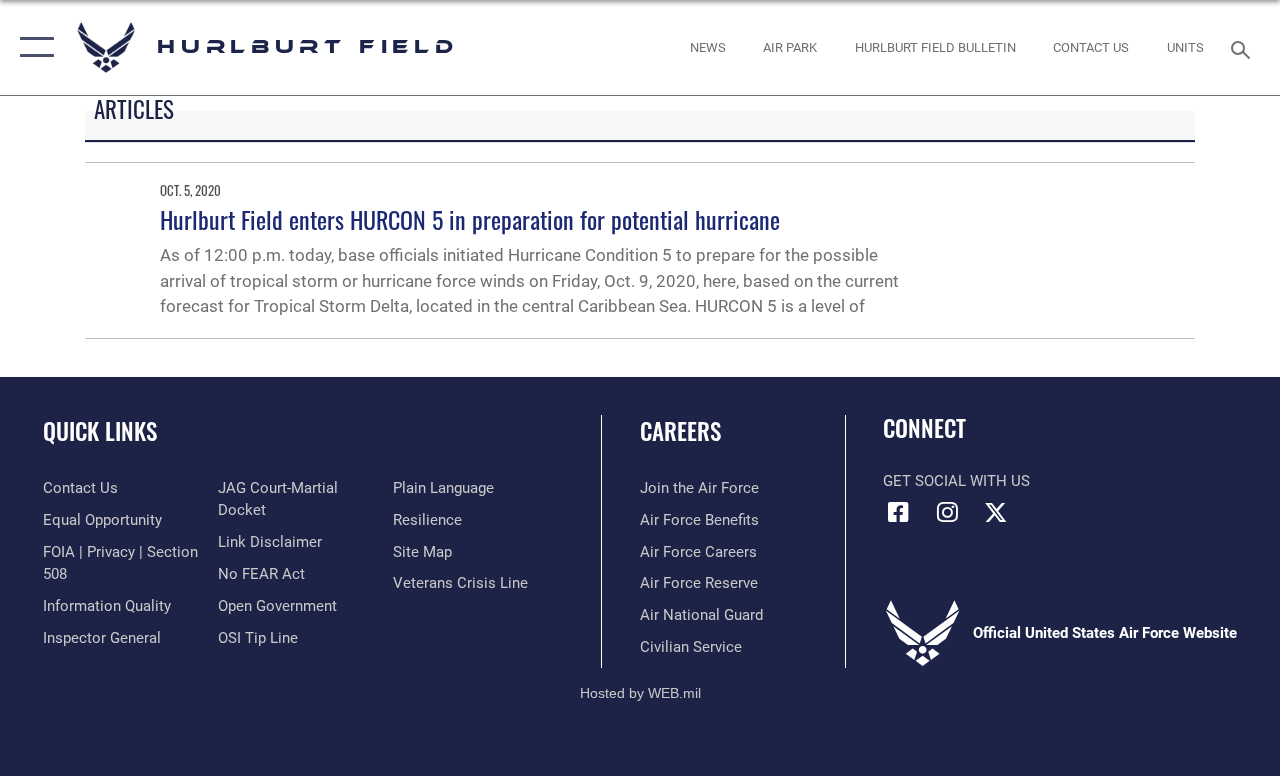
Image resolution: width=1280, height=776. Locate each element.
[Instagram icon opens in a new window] (947, 512)
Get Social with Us (956, 481)
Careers (680, 431)
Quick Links (100, 431)
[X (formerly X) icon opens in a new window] (996, 512)
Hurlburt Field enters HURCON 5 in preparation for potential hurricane (470, 219)
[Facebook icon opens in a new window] (898, 512)
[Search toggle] (1244, 47)
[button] (32, 47)
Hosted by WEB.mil (640, 693)
